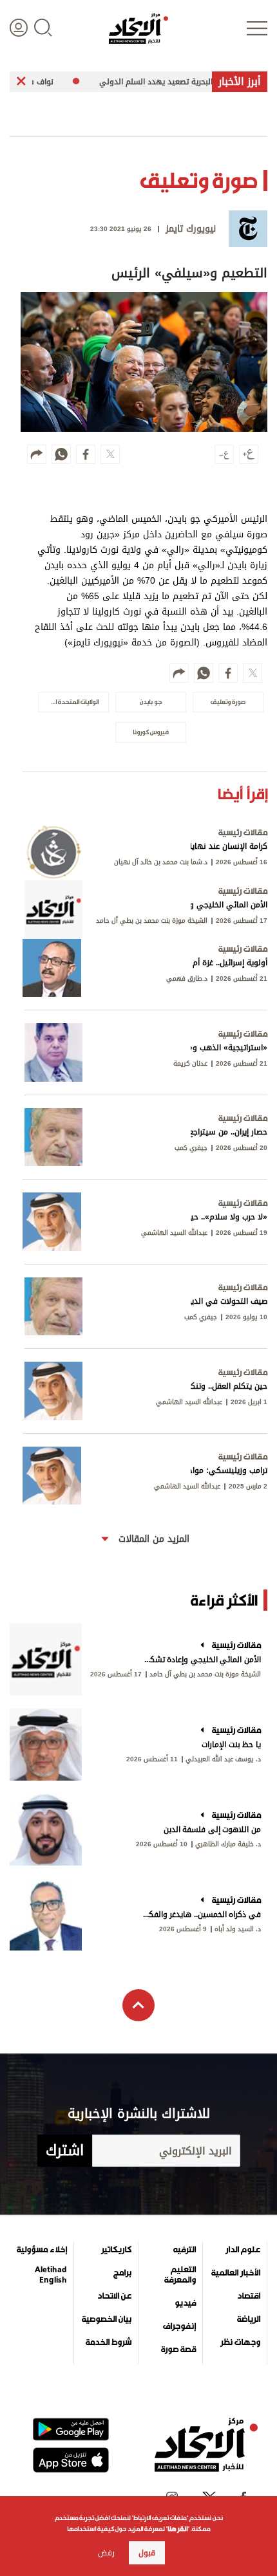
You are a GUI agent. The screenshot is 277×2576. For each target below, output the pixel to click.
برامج (122, 2273)
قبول (147, 2553)
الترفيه (185, 2250)
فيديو (185, 2303)
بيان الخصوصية (107, 2319)
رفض (106, 2553)
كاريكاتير (116, 2250)
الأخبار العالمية (236, 2273)
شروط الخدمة (109, 2342)
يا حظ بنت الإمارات (231, 1745)
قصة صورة (178, 2349)
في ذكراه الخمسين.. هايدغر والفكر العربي (201, 1914)
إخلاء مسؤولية (42, 2250)
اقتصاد (249, 2296)
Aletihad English (51, 2275)
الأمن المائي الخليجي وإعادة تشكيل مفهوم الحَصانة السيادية (201, 1660)
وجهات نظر (240, 2342)
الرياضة (249, 2319)
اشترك (65, 2151)
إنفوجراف (179, 2326)
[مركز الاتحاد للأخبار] (138, 28)
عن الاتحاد (114, 2296)
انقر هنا (177, 2529)
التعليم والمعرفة (180, 2275)
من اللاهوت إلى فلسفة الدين (212, 1830)
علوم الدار (243, 2250)
